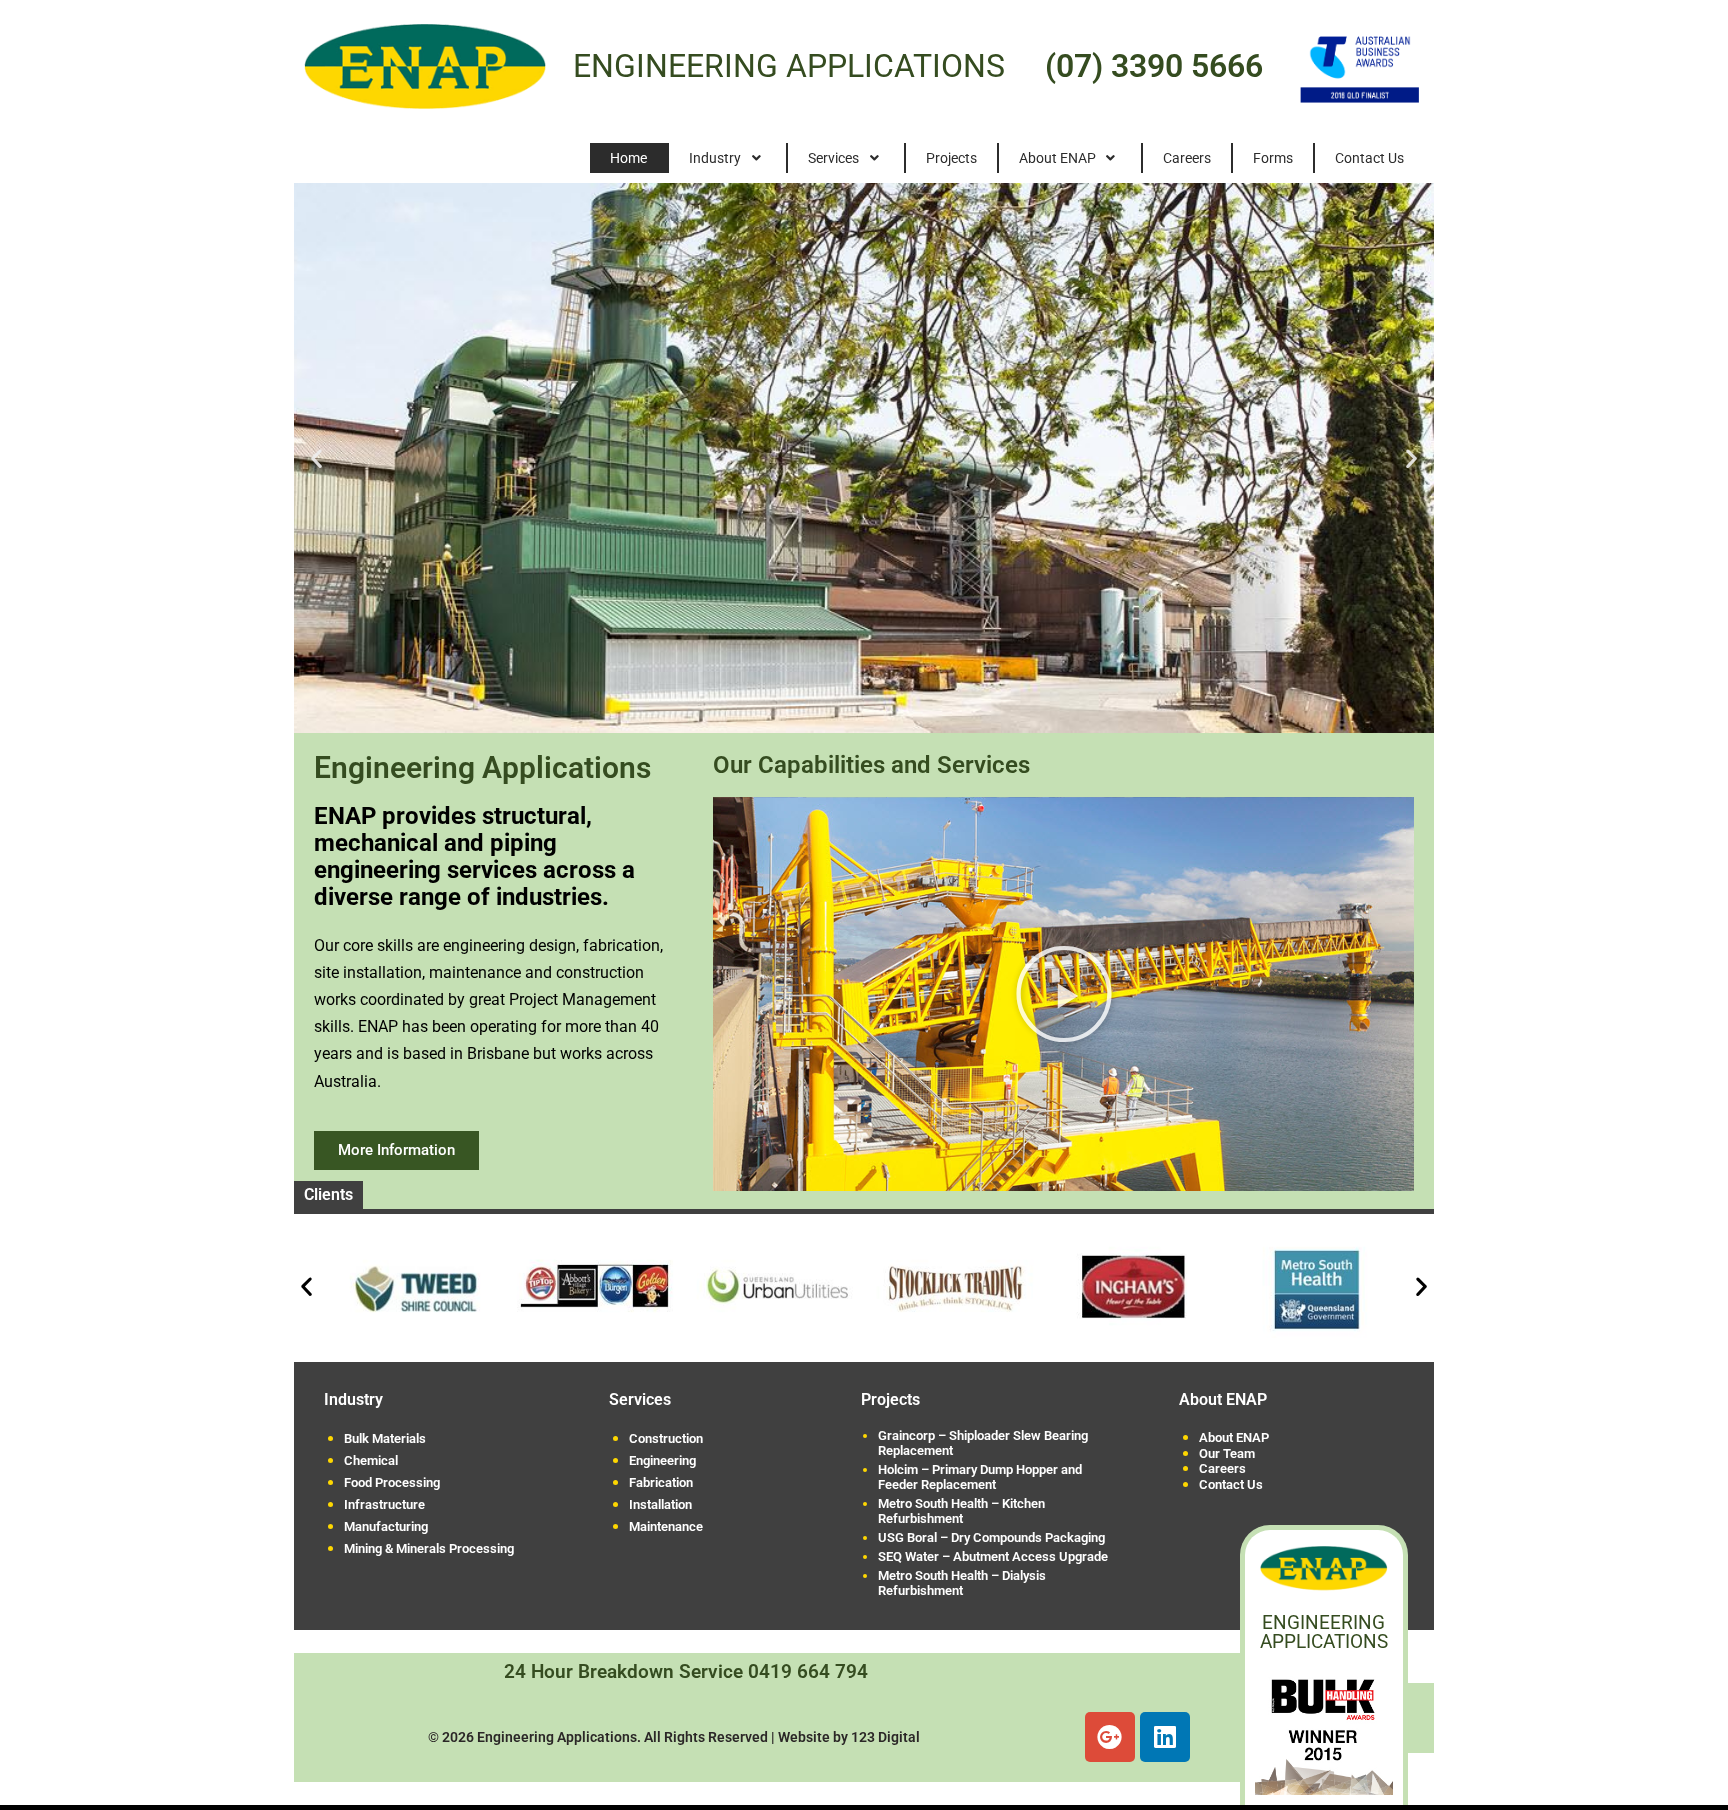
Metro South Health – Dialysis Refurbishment (962, 1583)
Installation (660, 1504)
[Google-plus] (1110, 1737)
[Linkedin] (1165, 1737)
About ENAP (1234, 1438)
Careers (1222, 1469)
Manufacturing (386, 1526)
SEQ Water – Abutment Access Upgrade (993, 1556)
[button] (316, 457)
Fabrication (661, 1482)
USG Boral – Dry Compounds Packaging (991, 1537)
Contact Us (1231, 1485)
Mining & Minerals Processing (429, 1548)
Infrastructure (384, 1504)
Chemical (371, 1460)
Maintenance (666, 1526)
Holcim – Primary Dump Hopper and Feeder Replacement (980, 1477)
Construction (666, 1438)
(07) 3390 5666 (1154, 66)
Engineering (662, 1460)
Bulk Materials (385, 1438)
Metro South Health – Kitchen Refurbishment (961, 1511)
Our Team (1227, 1454)
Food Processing (392, 1482)
